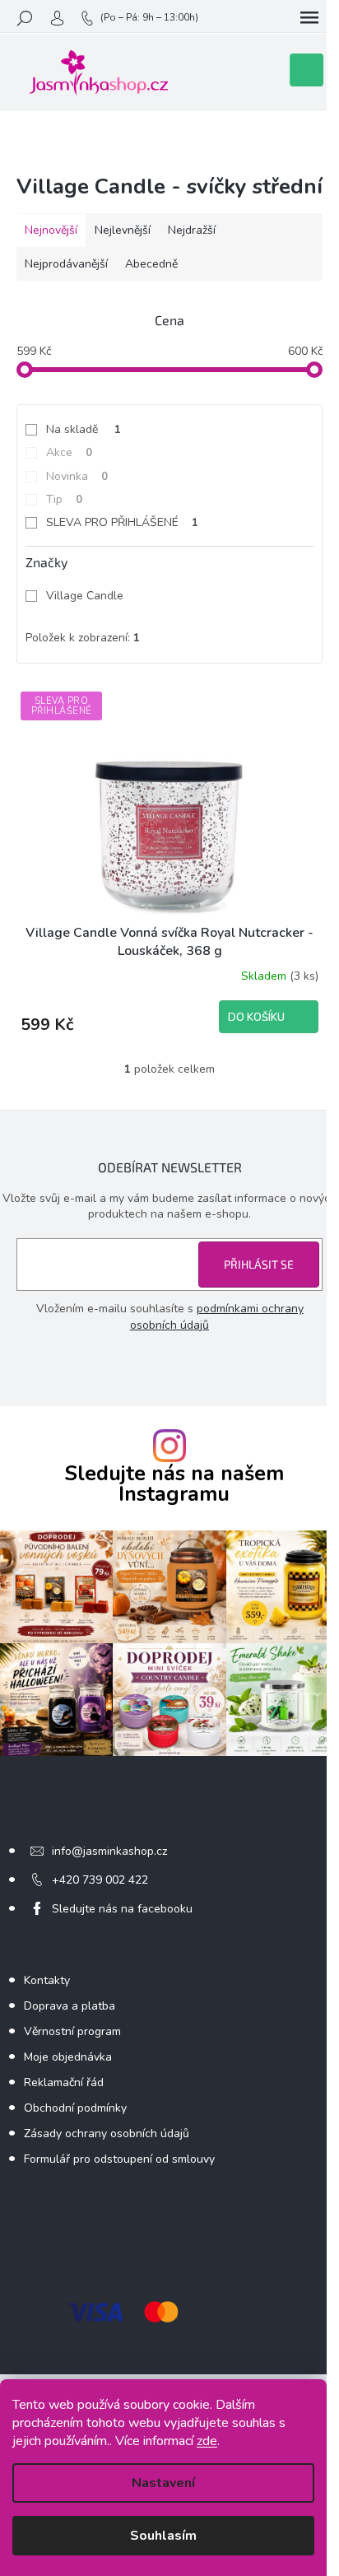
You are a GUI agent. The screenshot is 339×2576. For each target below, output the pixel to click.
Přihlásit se (259, 1264)
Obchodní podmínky (75, 2108)
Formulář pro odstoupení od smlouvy (119, 2159)
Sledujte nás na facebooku (122, 1909)
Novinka (77, 476)
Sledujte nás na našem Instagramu (174, 1484)
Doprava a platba (70, 2006)
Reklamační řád (64, 2082)
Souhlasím (163, 2536)
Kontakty (47, 1980)
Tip (64, 499)
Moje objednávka (68, 2057)
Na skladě (84, 429)
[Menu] (309, 18)
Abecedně (151, 264)
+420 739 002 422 (100, 1880)
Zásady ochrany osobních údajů (107, 2133)
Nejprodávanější (66, 264)
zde (207, 2441)
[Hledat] (25, 18)
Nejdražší (192, 230)
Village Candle (86, 596)
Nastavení (163, 2483)
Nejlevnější (123, 230)
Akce (69, 452)
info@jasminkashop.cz (109, 1851)
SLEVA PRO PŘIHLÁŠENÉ (122, 522)
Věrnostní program (72, 2031)
